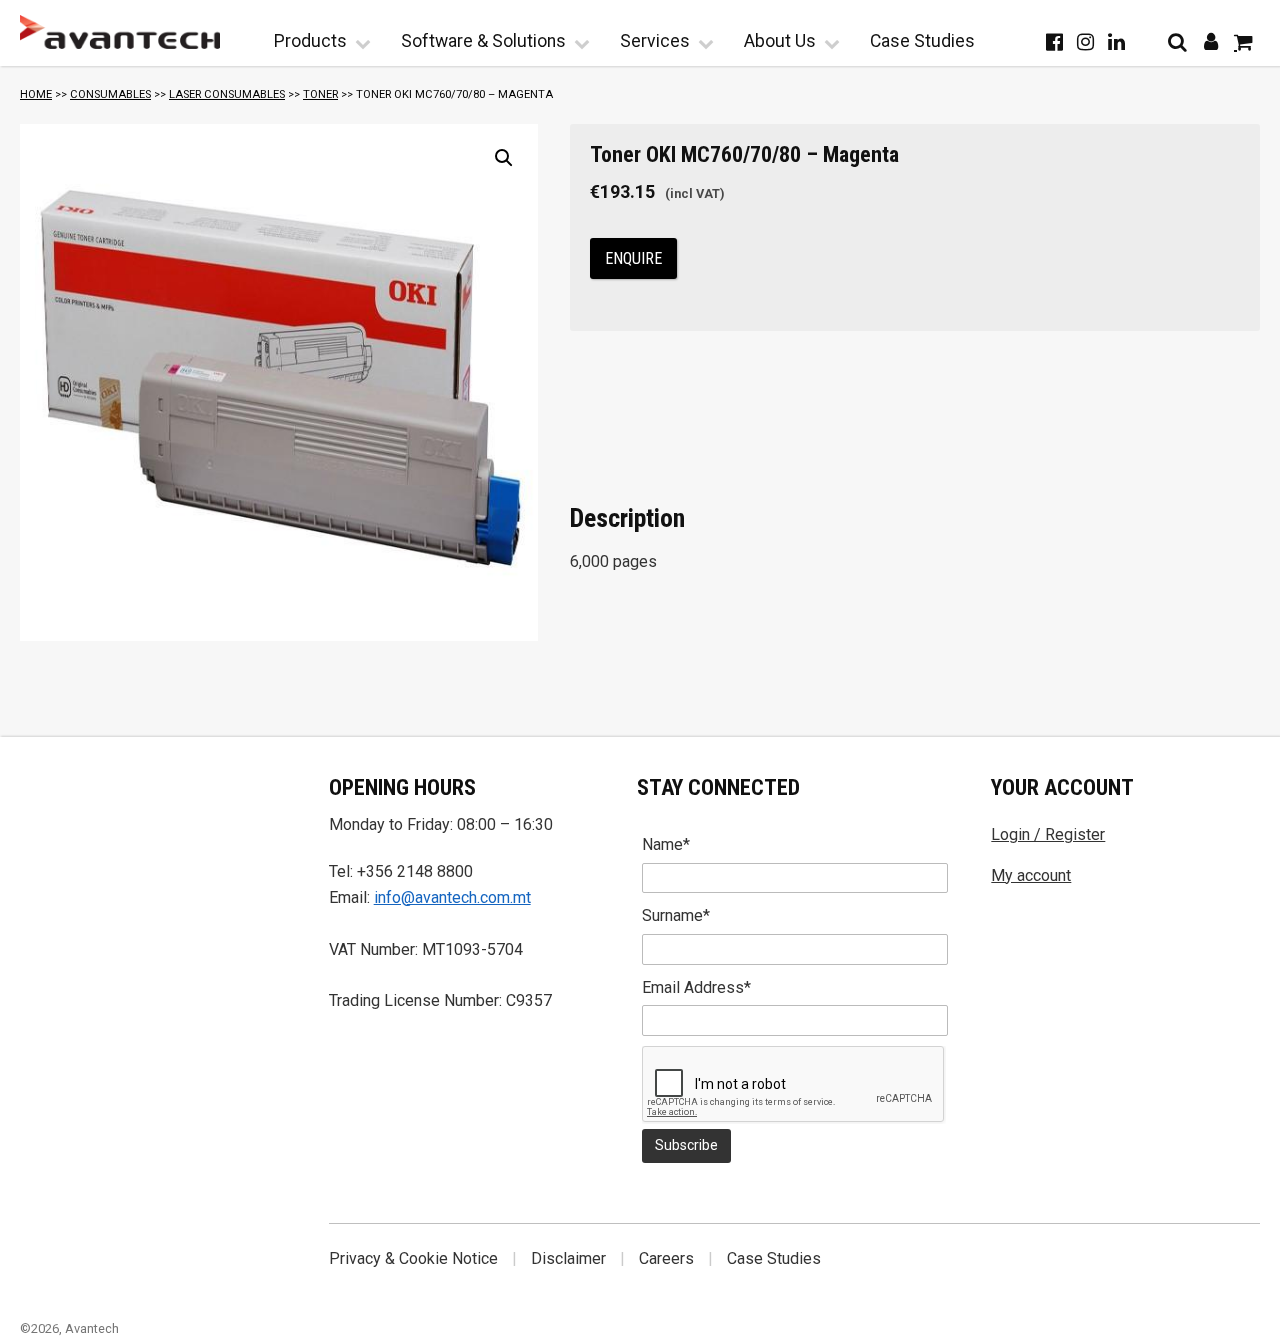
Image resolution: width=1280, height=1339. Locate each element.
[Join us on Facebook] (1054, 42)
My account (1031, 875)
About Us (780, 41)
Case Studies (922, 41)
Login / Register (1048, 834)
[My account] (1210, 42)
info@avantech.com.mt (452, 897)
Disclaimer (568, 1258)
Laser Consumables (227, 94)
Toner (320, 94)
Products (310, 41)
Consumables (110, 94)
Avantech (92, 1328)
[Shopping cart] (1243, 42)
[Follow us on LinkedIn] (1116, 42)
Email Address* (696, 987)
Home (36, 94)
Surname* (676, 915)
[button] (504, 158)
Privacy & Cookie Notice (413, 1258)
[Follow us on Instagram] (1085, 42)
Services (655, 41)
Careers (666, 1258)
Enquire (633, 258)
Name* (666, 844)
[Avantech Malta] (120, 32)
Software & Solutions (483, 41)
